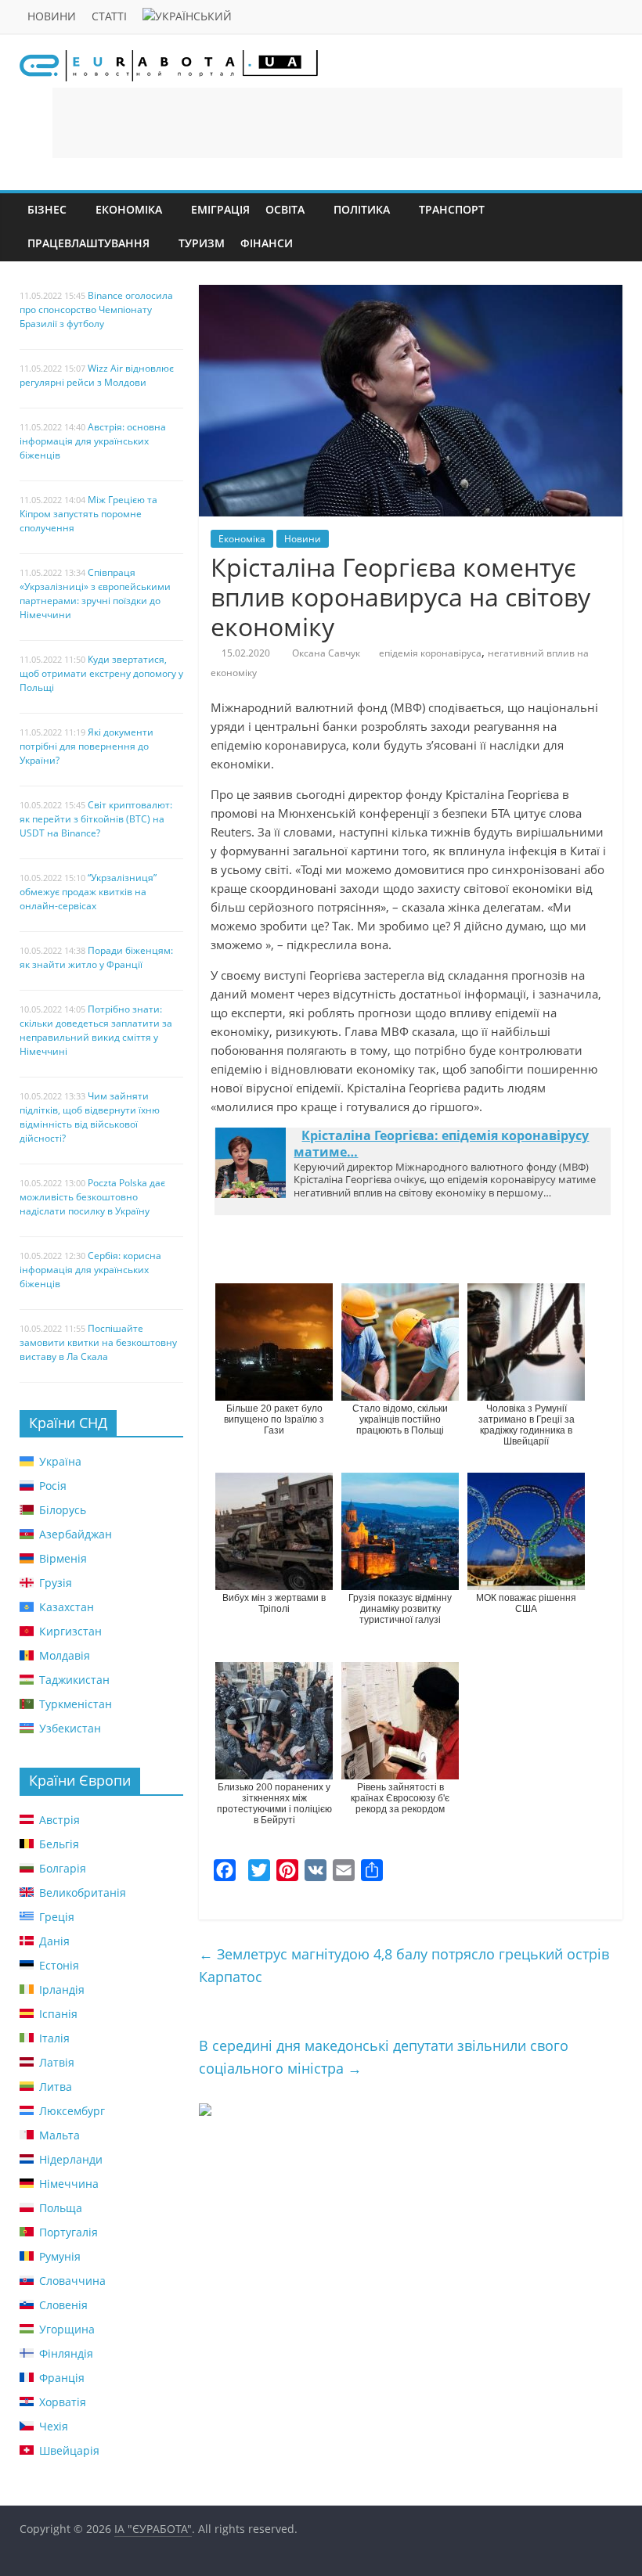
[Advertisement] (337, 123)
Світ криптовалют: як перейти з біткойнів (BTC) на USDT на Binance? (96, 819)
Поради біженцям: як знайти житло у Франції (96, 957)
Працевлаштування (88, 243)
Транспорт (452, 209)
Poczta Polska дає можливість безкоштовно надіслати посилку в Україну (92, 1197)
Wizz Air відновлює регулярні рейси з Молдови (97, 375)
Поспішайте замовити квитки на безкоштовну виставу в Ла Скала (98, 1342)
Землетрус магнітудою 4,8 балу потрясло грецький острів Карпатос (404, 1965)
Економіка (129, 209)
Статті (109, 16)
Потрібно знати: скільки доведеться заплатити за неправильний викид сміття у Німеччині (96, 1030)
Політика (362, 209)
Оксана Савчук (326, 653)
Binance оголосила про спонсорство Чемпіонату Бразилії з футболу (96, 309)
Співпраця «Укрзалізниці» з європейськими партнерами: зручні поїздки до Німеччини (95, 594)
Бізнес (47, 209)
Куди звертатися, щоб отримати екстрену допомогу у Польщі (101, 673)
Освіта (285, 209)
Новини (52, 16)
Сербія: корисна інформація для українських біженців (90, 1270)
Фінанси (267, 243)
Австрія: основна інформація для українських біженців (93, 441)
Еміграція (220, 209)
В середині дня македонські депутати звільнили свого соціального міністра (384, 2057)
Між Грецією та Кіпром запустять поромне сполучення (88, 514)
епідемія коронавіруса (430, 653)
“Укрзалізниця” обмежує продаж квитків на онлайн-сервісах (88, 892)
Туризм (202, 243)
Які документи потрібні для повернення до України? (87, 746)
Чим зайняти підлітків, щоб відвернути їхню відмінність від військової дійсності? (90, 1117)
